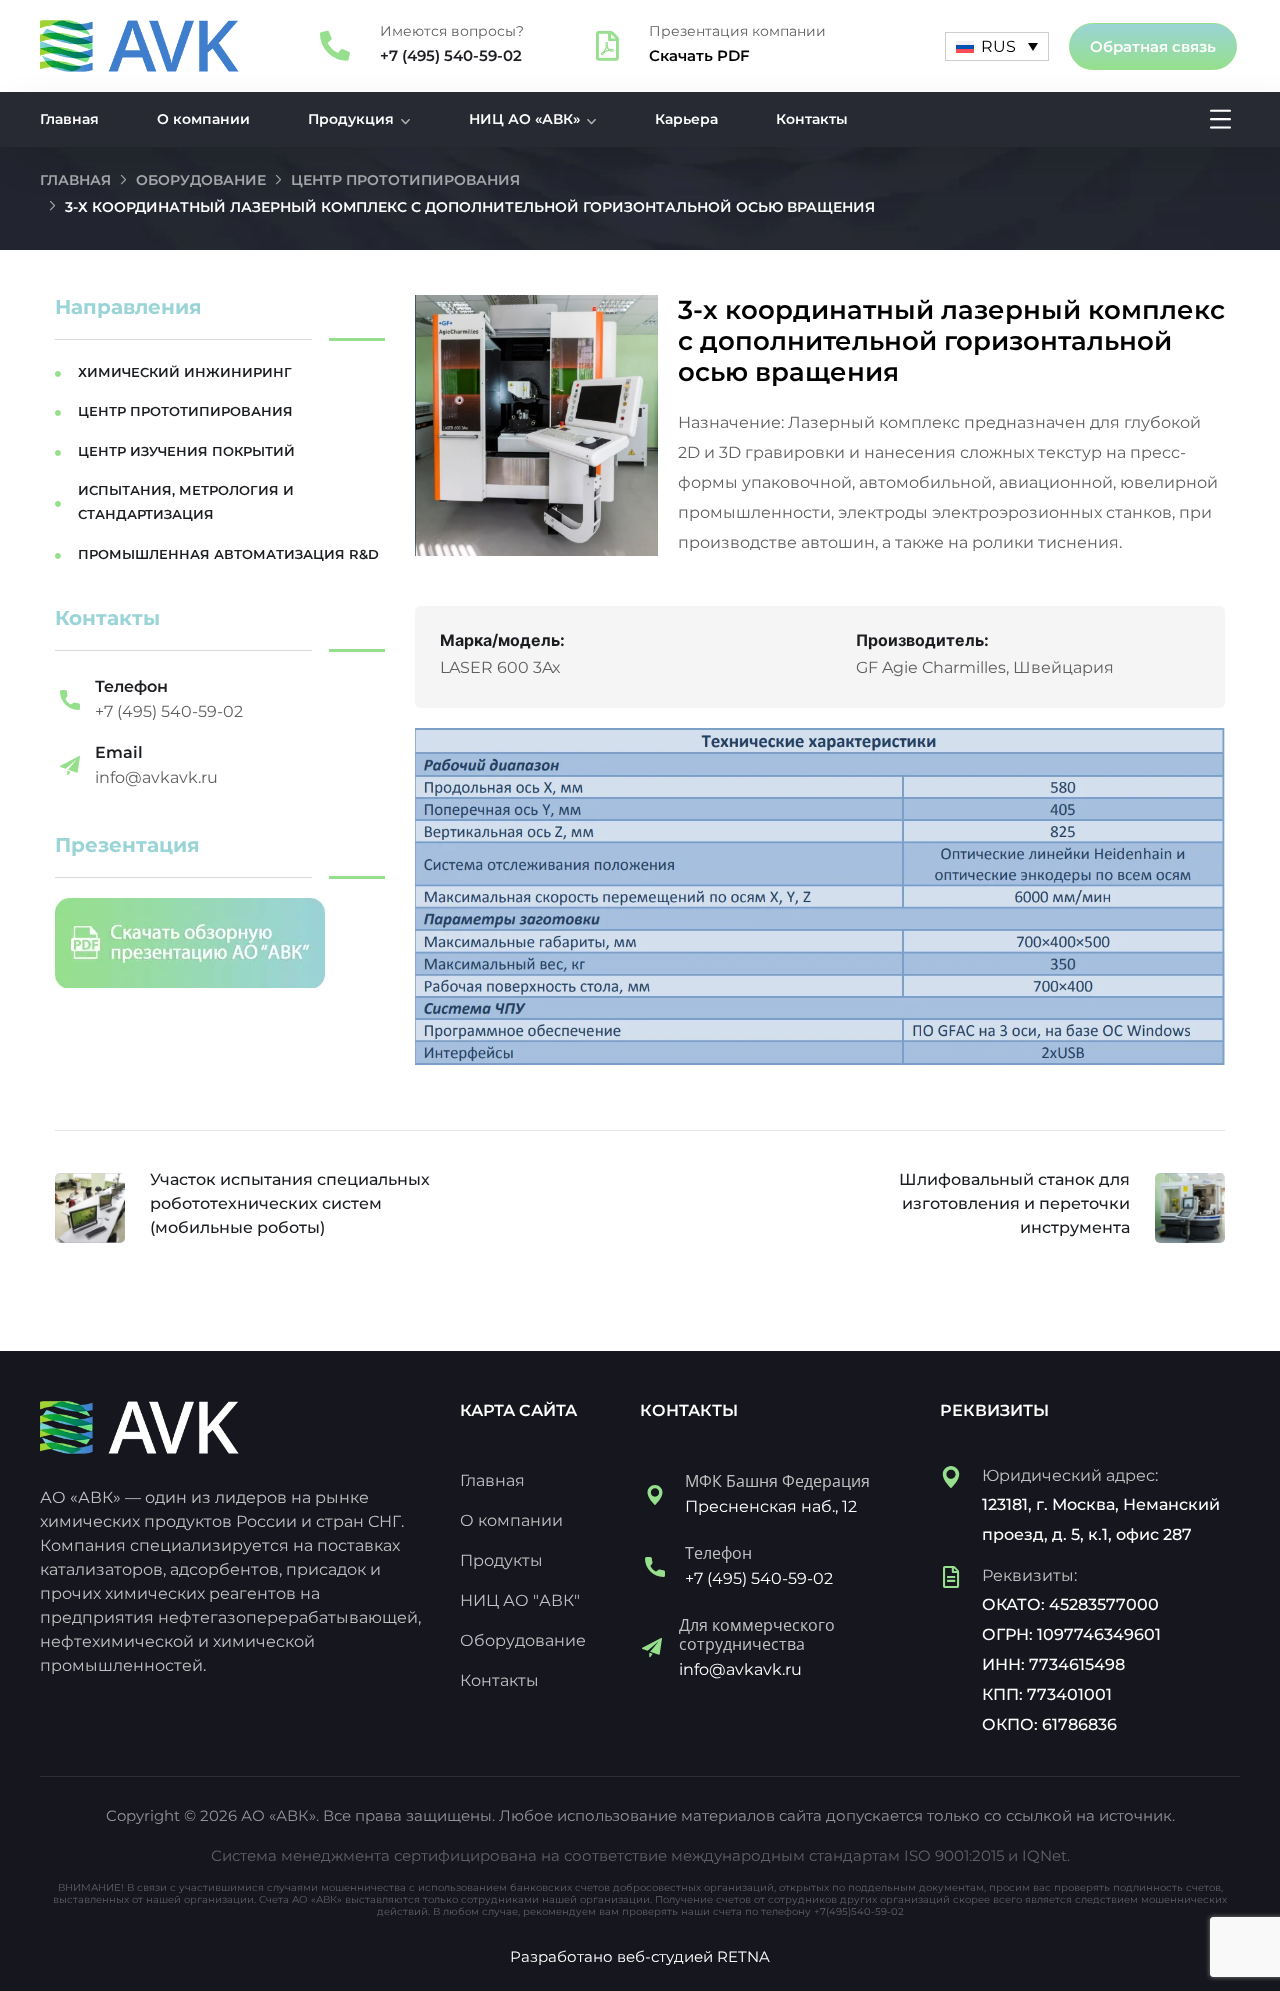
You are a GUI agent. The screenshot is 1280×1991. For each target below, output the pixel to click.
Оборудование (201, 180)
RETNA (743, 1956)
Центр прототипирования (405, 180)
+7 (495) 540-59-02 (451, 55)
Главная (69, 119)
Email (119, 752)
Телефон (131, 686)
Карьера (686, 119)
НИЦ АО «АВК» (524, 119)
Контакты (812, 119)
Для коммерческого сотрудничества (757, 1634)
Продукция (351, 119)
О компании (203, 119)
